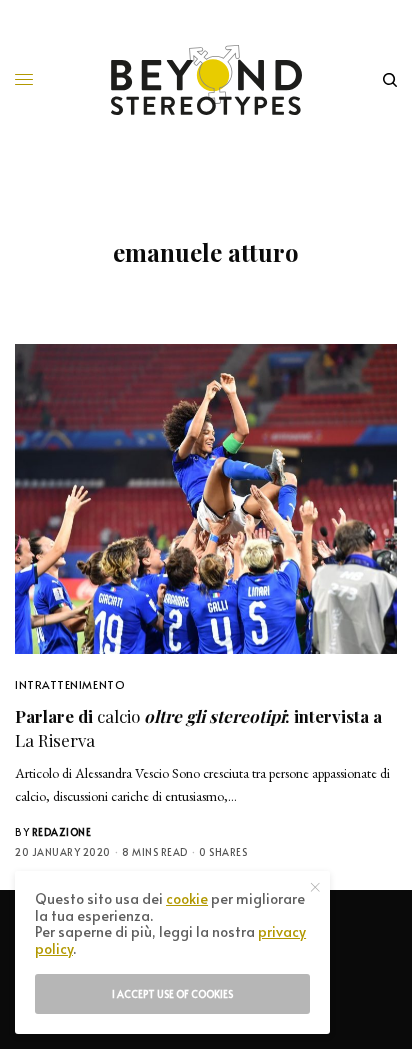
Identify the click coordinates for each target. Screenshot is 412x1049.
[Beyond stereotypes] (206, 80)
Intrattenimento (70, 684)
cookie (187, 898)
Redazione (62, 832)
